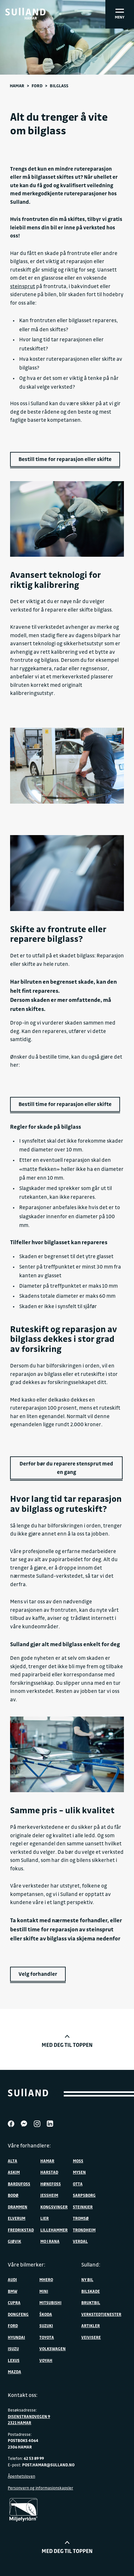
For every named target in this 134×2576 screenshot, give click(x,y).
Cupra (14, 2303)
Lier (45, 2218)
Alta (13, 2161)
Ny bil (87, 2279)
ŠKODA (46, 2314)
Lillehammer (54, 2230)
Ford (37, 85)
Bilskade (91, 2291)
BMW (13, 2291)
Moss (78, 2161)
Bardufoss (19, 2184)
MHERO (46, 2279)
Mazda (14, 2372)
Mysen (79, 2172)
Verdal (80, 2241)
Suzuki (46, 2326)
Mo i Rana (50, 2241)
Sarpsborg (84, 2195)
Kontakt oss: (23, 2395)
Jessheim (49, 2195)
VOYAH (46, 2360)
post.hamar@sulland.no (48, 2465)
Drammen (18, 2207)
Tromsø (81, 2218)
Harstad (49, 2172)
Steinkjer (83, 2207)
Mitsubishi (50, 2303)
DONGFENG (18, 2314)
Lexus (14, 2360)
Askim (14, 2172)
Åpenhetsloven (21, 2476)
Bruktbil (91, 2303)
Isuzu (13, 2349)
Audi (12, 2279)
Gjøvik (14, 2241)
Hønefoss (51, 2184)
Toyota (47, 2337)
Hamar (17, 85)
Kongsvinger (54, 2207)
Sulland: (91, 2265)
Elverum (17, 2218)
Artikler (91, 2326)
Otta (78, 2184)
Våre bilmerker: (27, 2265)
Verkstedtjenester (101, 2314)
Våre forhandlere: (29, 2145)
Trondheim (84, 2230)
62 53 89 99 (34, 2458)
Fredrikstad (21, 2230)
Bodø (13, 2195)
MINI (44, 2291)
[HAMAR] (25, 12)
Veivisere (91, 2337)
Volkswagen (53, 2349)
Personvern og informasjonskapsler (40, 2488)
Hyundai (16, 2337)
